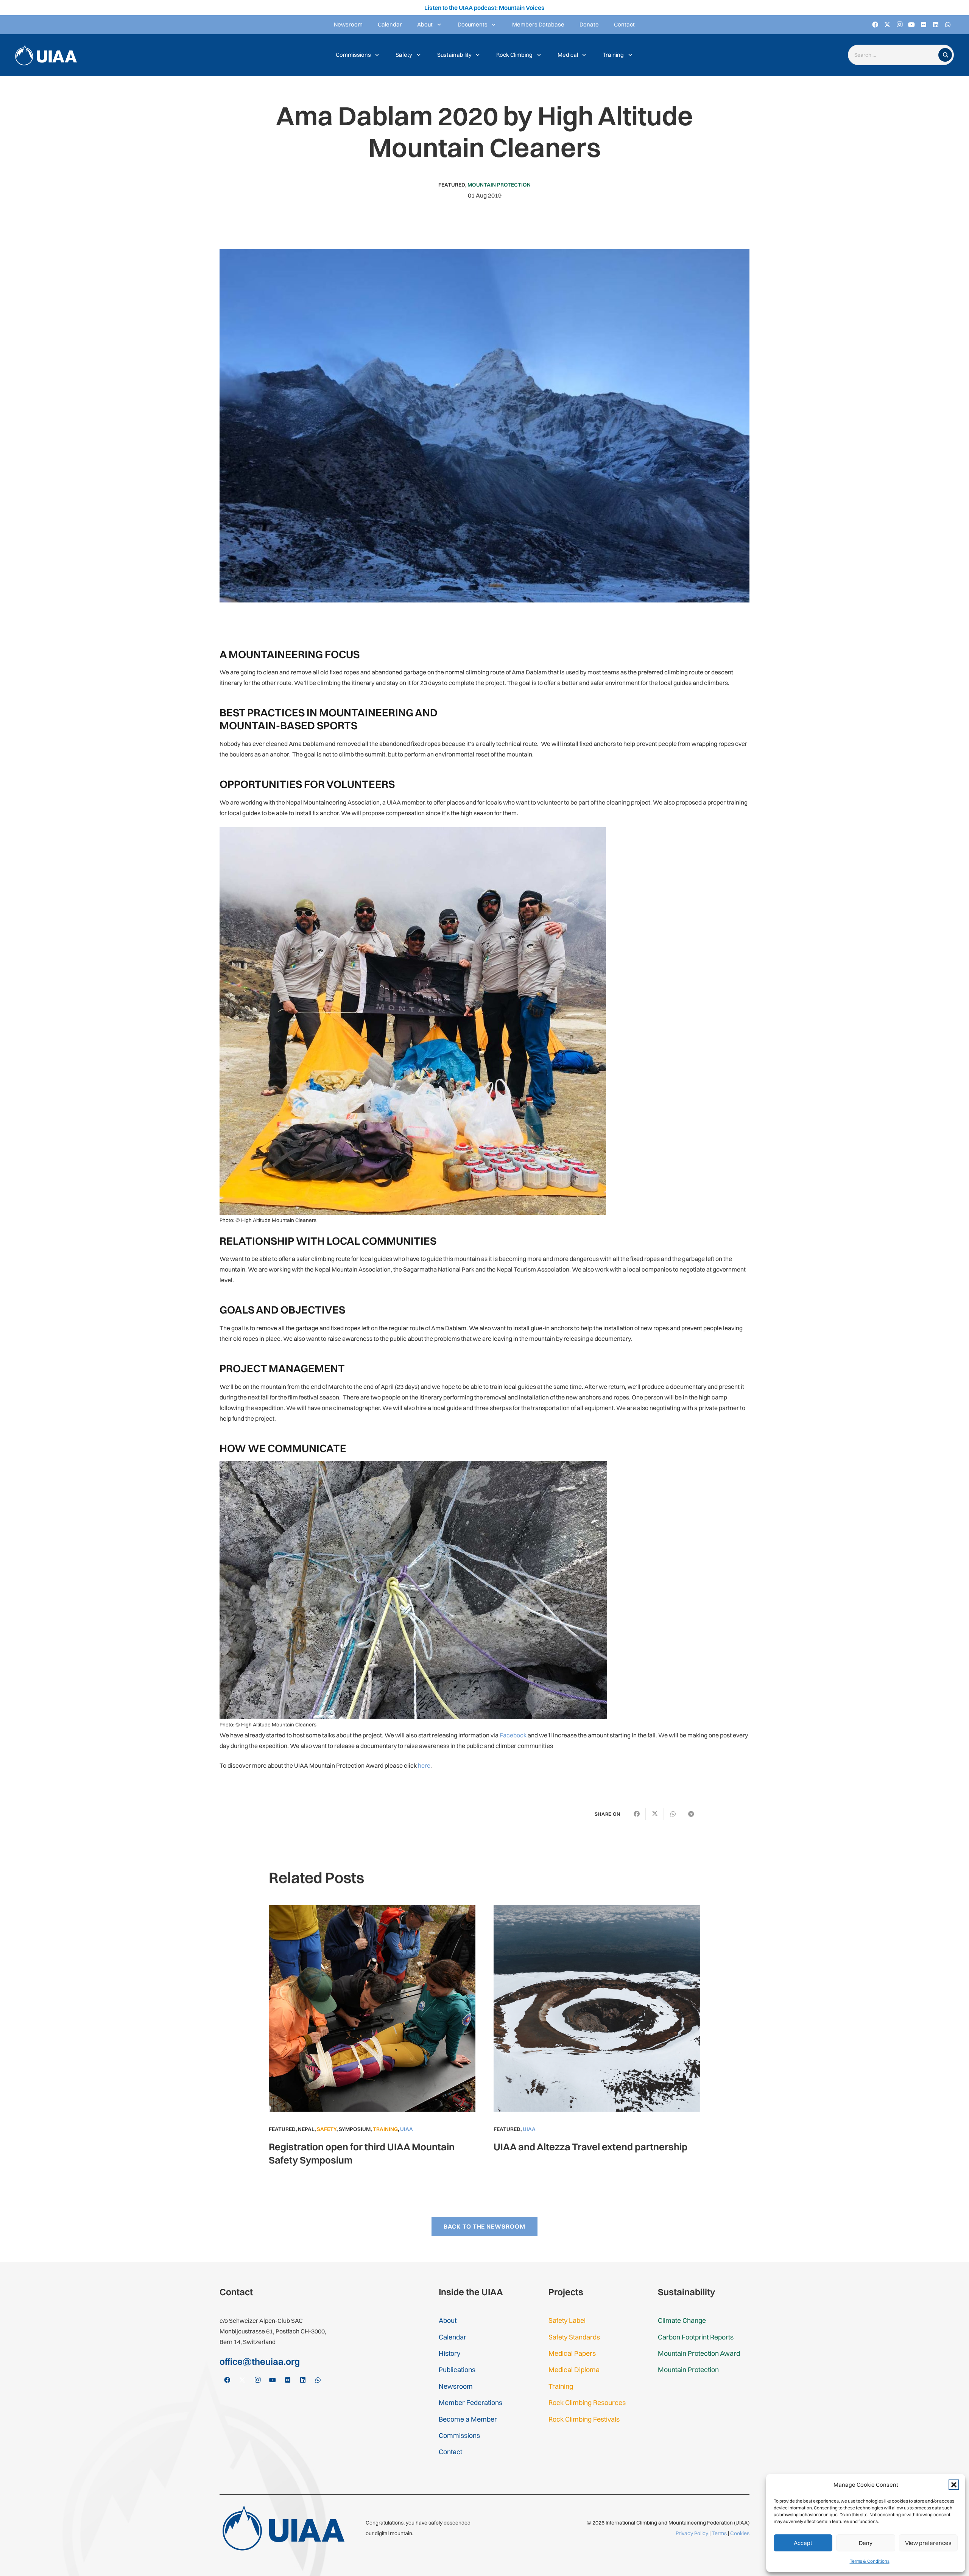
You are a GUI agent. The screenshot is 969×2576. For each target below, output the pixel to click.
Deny (866, 2543)
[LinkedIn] (936, 25)
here (424, 1765)
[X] (887, 25)
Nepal (306, 2129)
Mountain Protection (499, 185)
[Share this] (637, 1814)
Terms (719, 2533)
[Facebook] (875, 25)
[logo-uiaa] (46, 55)
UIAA (407, 2129)
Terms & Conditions (870, 2561)
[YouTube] (911, 25)
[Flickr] (924, 25)
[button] (954, 2485)
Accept (803, 2543)
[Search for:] (895, 55)
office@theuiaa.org (260, 2361)
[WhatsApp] (948, 25)
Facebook (513, 1735)
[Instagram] (899, 25)
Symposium (355, 2129)
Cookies (740, 2533)
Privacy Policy (692, 2533)
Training (385, 2129)
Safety (327, 2129)
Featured (452, 185)
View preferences (928, 2543)
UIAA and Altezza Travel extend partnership (590, 2147)
